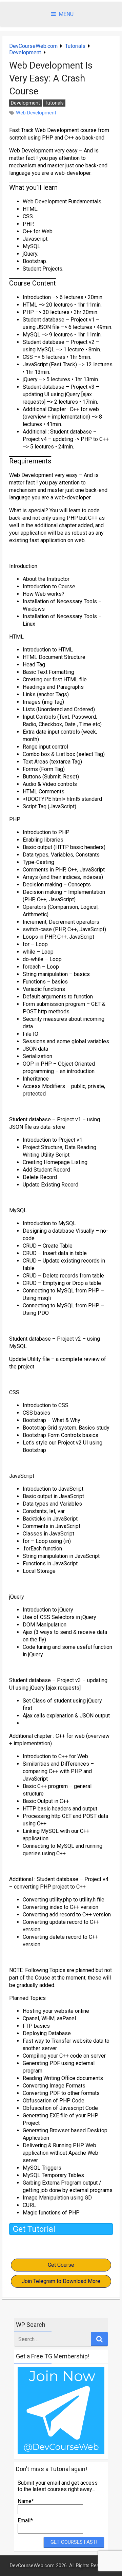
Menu (66, 14)
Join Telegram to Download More (61, 2281)
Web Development (36, 113)
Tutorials (75, 46)
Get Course (61, 2265)
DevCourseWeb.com (33, 46)
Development (25, 52)
